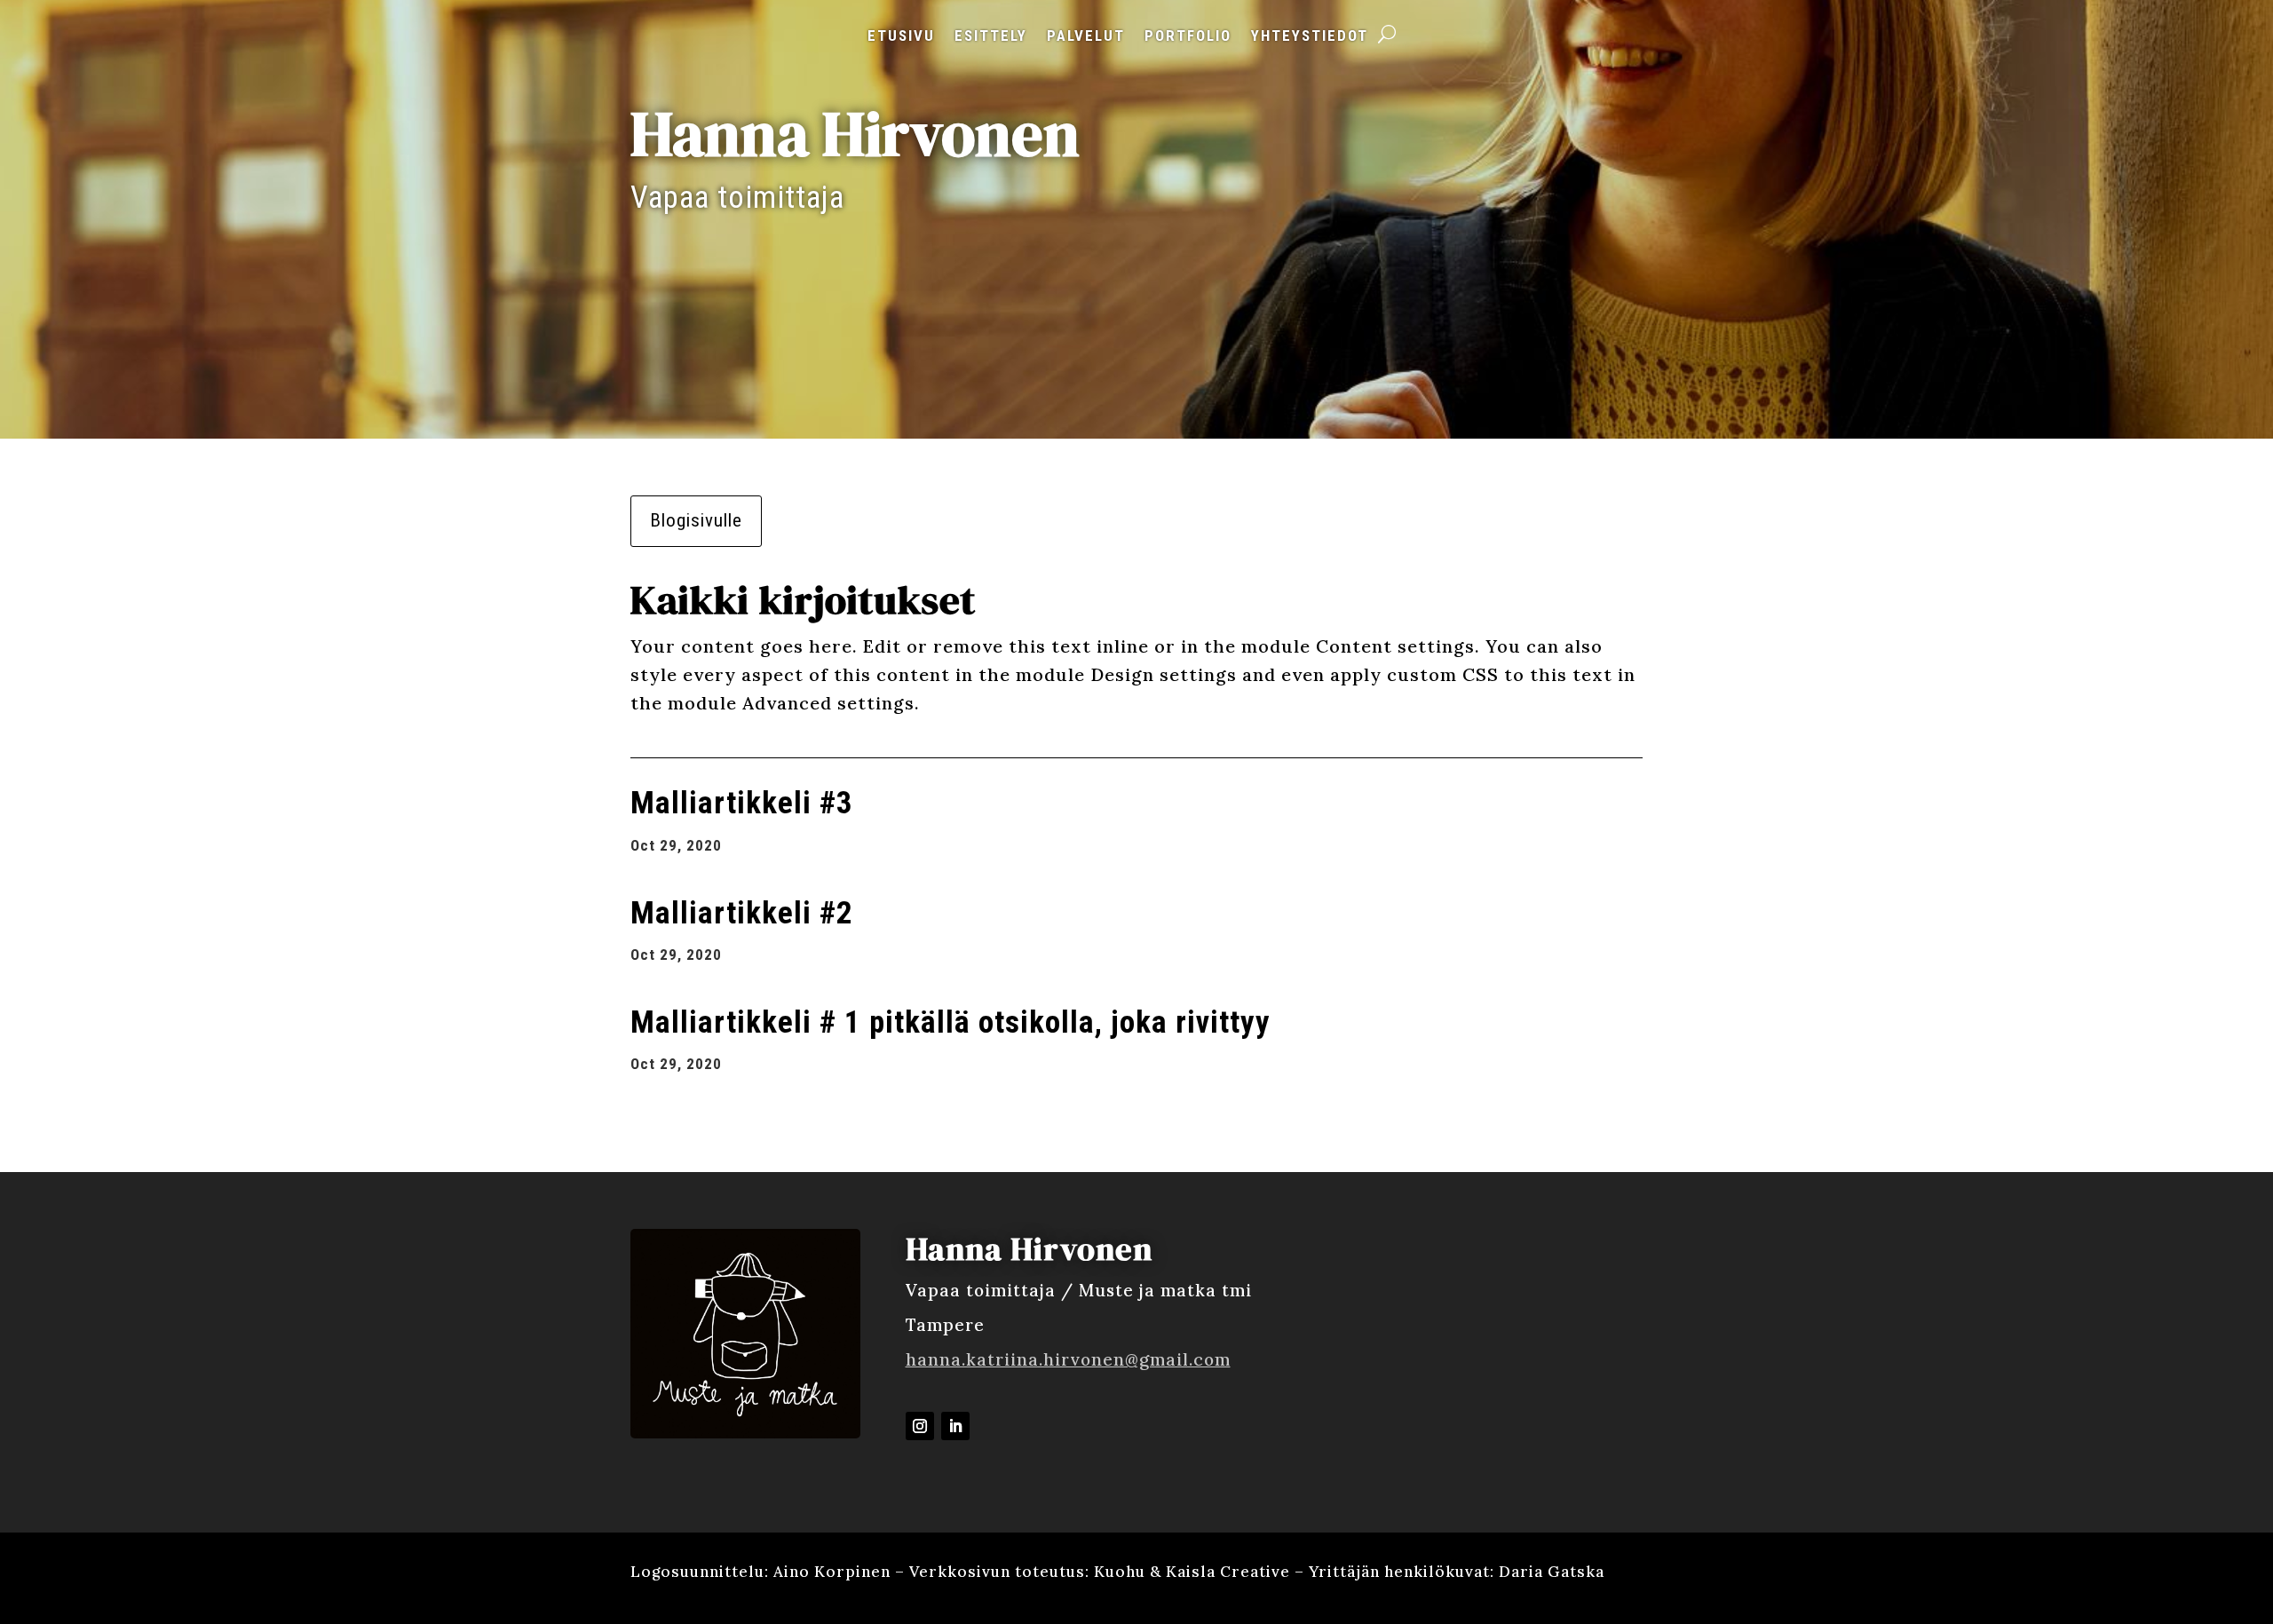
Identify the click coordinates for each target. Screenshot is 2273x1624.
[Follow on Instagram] (920, 1426)
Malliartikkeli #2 (742, 913)
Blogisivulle (696, 520)
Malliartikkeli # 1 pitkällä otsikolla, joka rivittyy (950, 1022)
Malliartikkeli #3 (742, 803)
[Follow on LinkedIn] (955, 1426)
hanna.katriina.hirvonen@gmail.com (1068, 1359)
